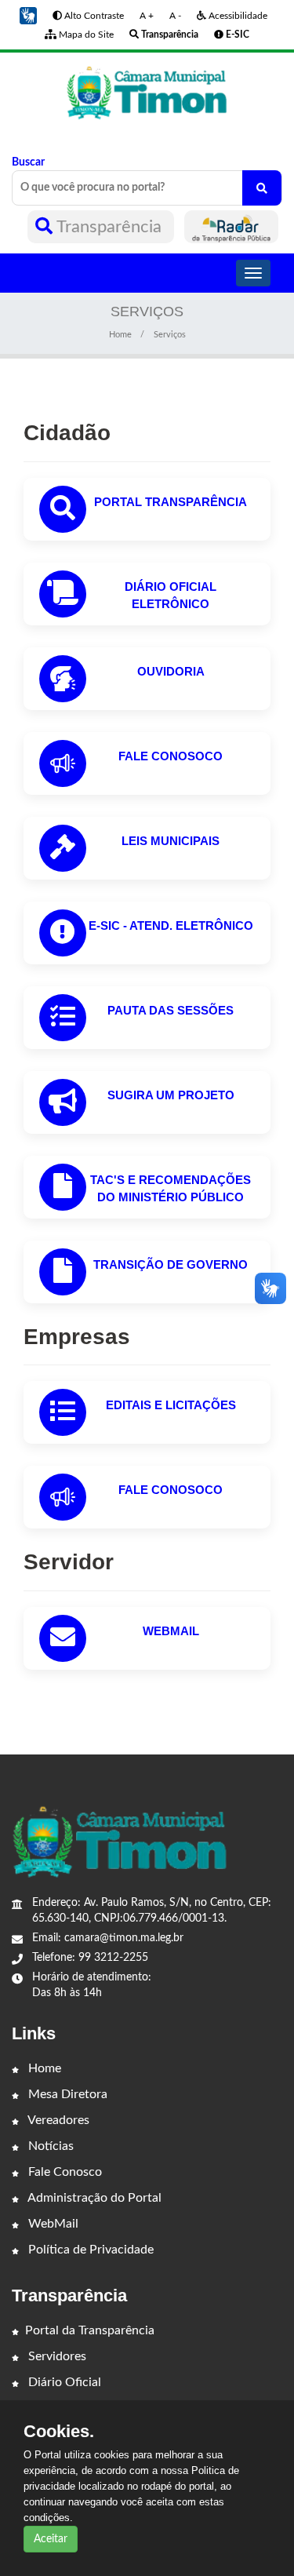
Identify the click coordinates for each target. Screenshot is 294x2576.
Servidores (56, 2356)
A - (175, 16)
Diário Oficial (63, 2382)
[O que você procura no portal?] (262, 188)
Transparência (109, 227)
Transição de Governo (171, 1264)
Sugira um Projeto (171, 1095)
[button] (28, 16)
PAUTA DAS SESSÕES (171, 1010)
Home (120, 335)
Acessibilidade (237, 16)
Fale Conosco (64, 2172)
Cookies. (59, 2432)
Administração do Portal (93, 2198)
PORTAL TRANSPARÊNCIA (171, 502)
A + (147, 16)
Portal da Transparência (90, 2330)
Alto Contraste (93, 16)
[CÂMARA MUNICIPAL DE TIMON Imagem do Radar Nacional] (231, 227)
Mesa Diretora (66, 2094)
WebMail (171, 1631)
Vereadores (57, 2120)
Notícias (49, 2146)
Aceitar (51, 2539)
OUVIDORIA (171, 671)
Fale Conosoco (171, 756)
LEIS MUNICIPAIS (171, 841)
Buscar (28, 162)
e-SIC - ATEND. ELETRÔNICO (171, 925)
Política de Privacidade (89, 2250)
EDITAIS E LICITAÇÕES (171, 1405)
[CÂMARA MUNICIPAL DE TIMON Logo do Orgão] (147, 92)
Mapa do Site (85, 35)
